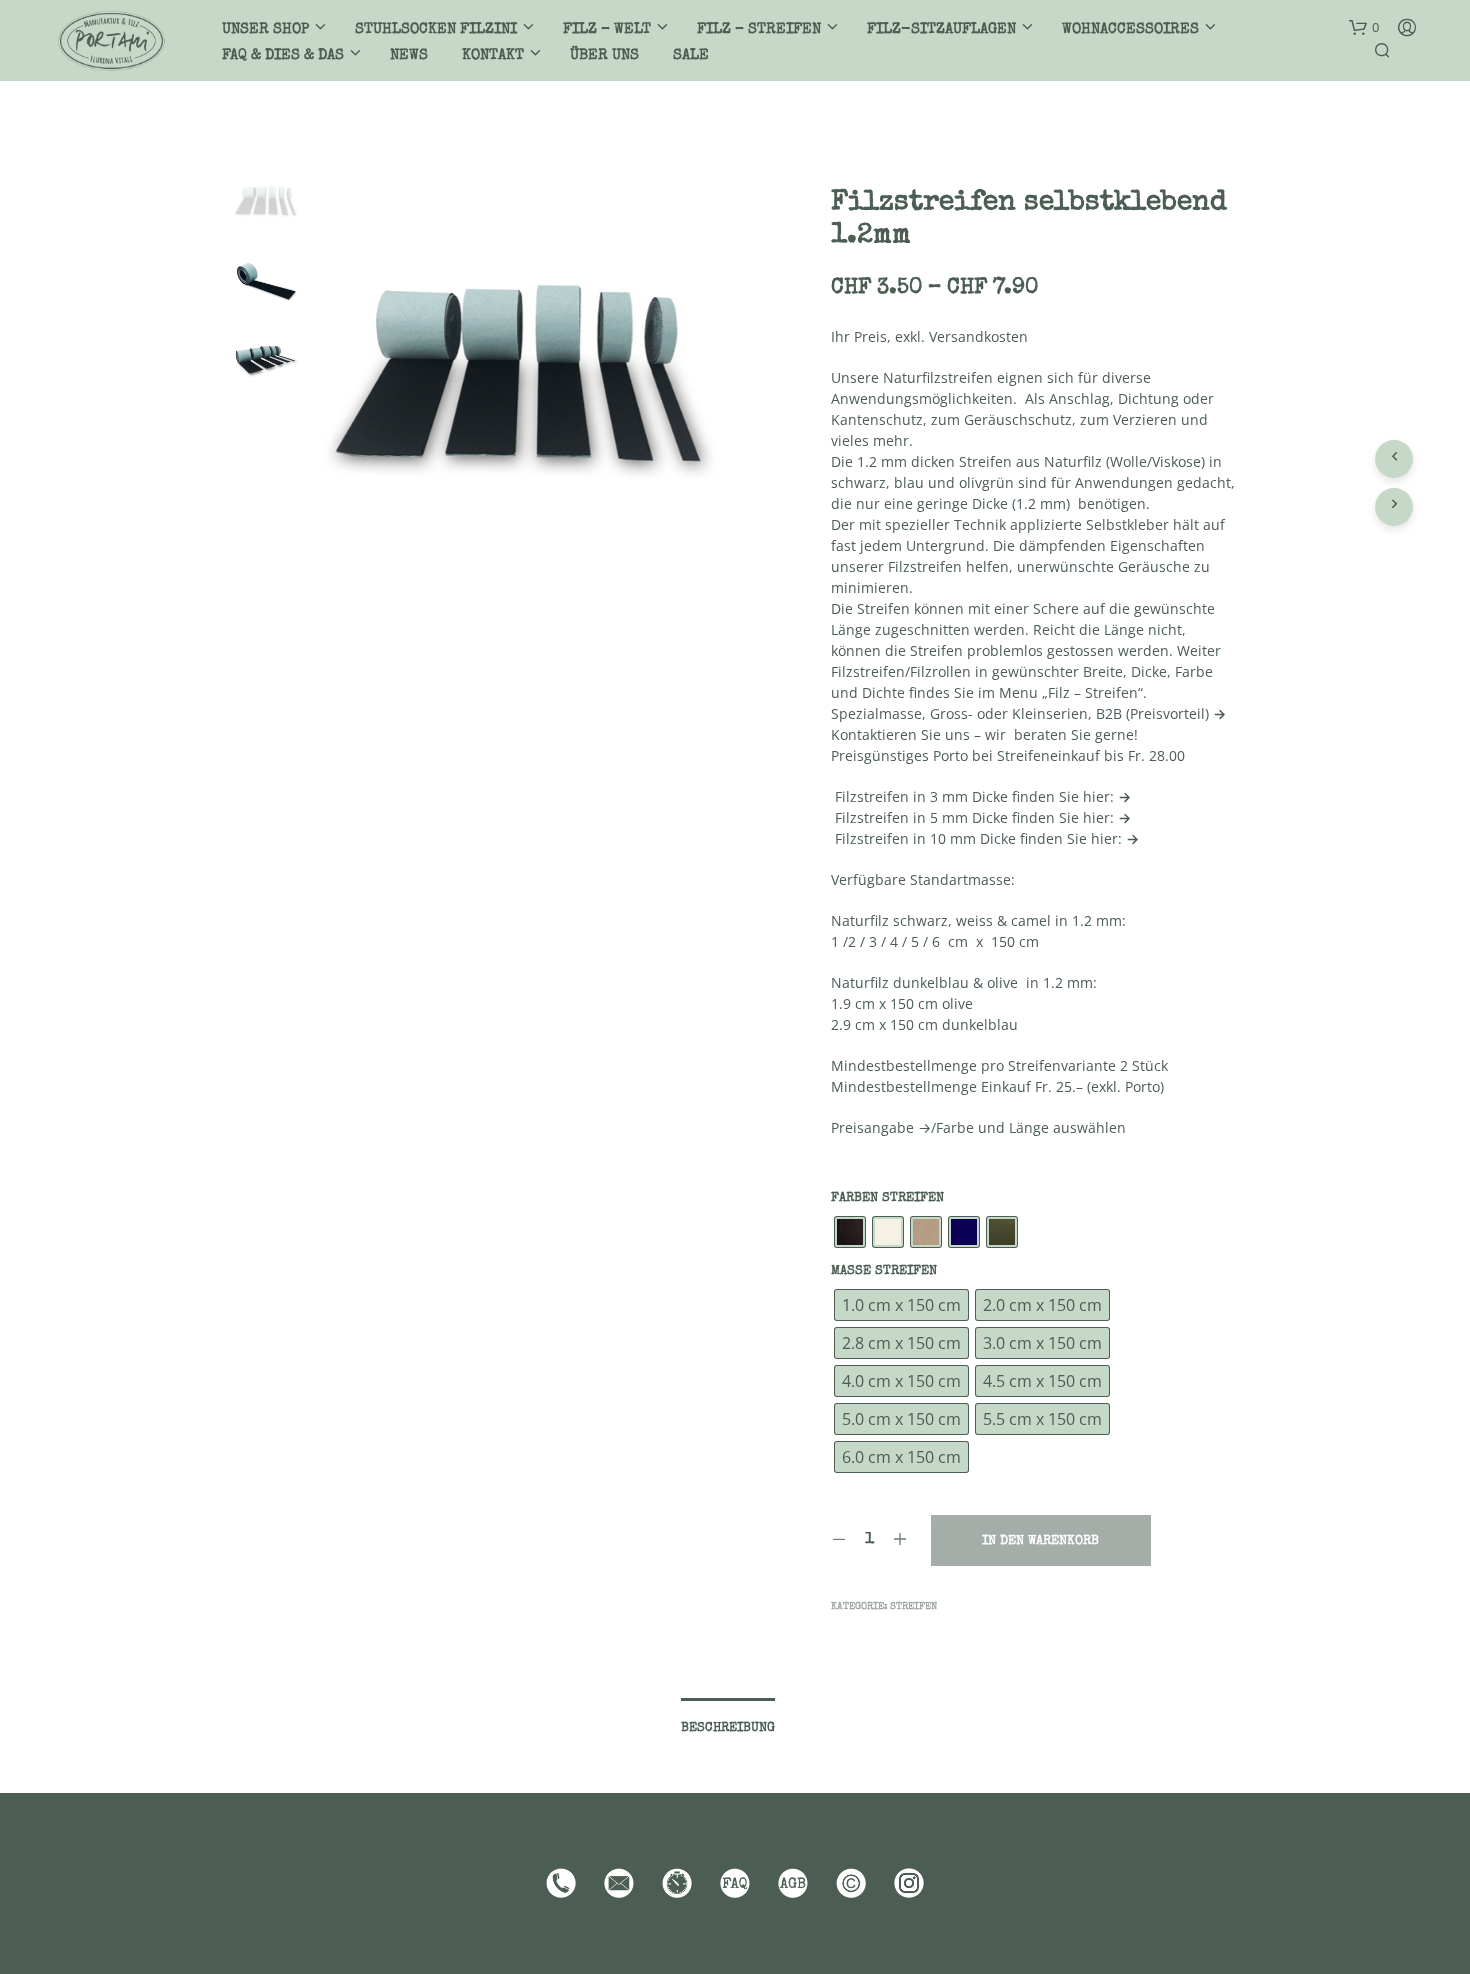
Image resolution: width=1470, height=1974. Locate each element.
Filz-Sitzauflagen (941, 29)
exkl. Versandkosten (961, 336)
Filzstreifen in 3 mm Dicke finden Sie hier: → (981, 796)
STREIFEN (913, 1607)
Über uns (604, 55)
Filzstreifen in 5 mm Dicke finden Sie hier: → (981, 817)
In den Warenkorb (1040, 1541)
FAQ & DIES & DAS (283, 55)
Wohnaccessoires (1130, 29)
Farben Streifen (887, 1198)
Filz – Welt (607, 29)
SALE (691, 55)
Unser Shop (265, 29)
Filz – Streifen (759, 29)
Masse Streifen (884, 1271)
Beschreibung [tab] (728, 1728)
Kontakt (493, 55)
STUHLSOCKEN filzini (436, 29)
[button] (1364, 28)
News (409, 55)
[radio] (850, 1232)
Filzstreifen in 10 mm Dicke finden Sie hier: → (985, 838)
